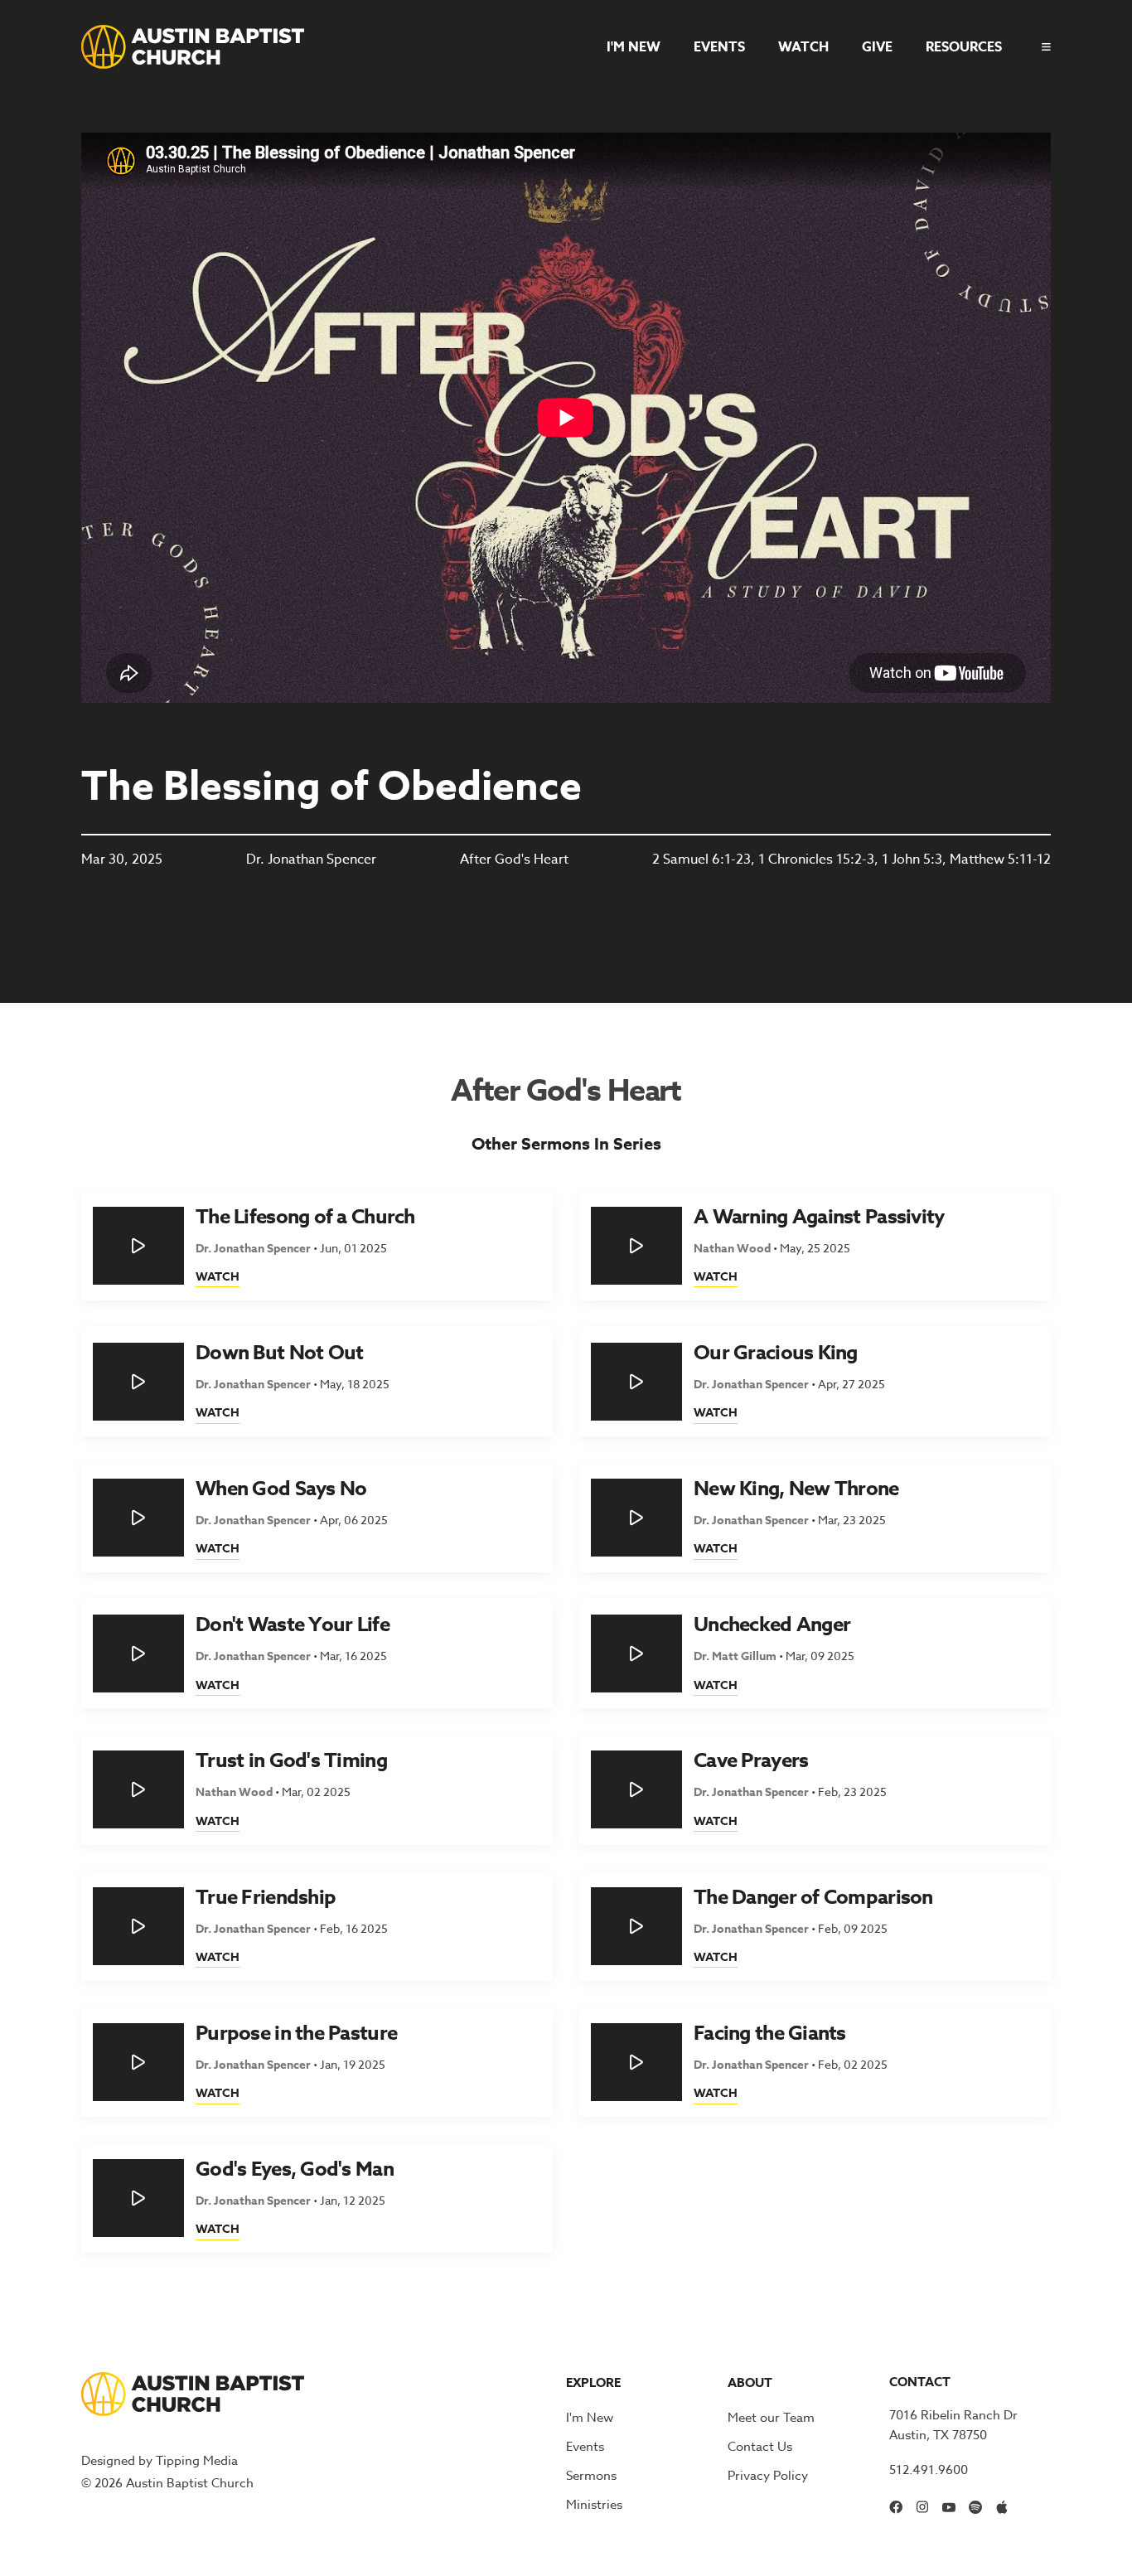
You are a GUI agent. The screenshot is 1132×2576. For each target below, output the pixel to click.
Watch (803, 47)
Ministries (594, 2505)
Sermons (591, 2476)
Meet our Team (771, 2418)
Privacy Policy (768, 2476)
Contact (920, 2382)
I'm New (634, 47)
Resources (964, 47)
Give (877, 47)
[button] (1040, 47)
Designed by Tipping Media (160, 2461)
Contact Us (760, 2447)
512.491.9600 (929, 2470)
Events (719, 47)
